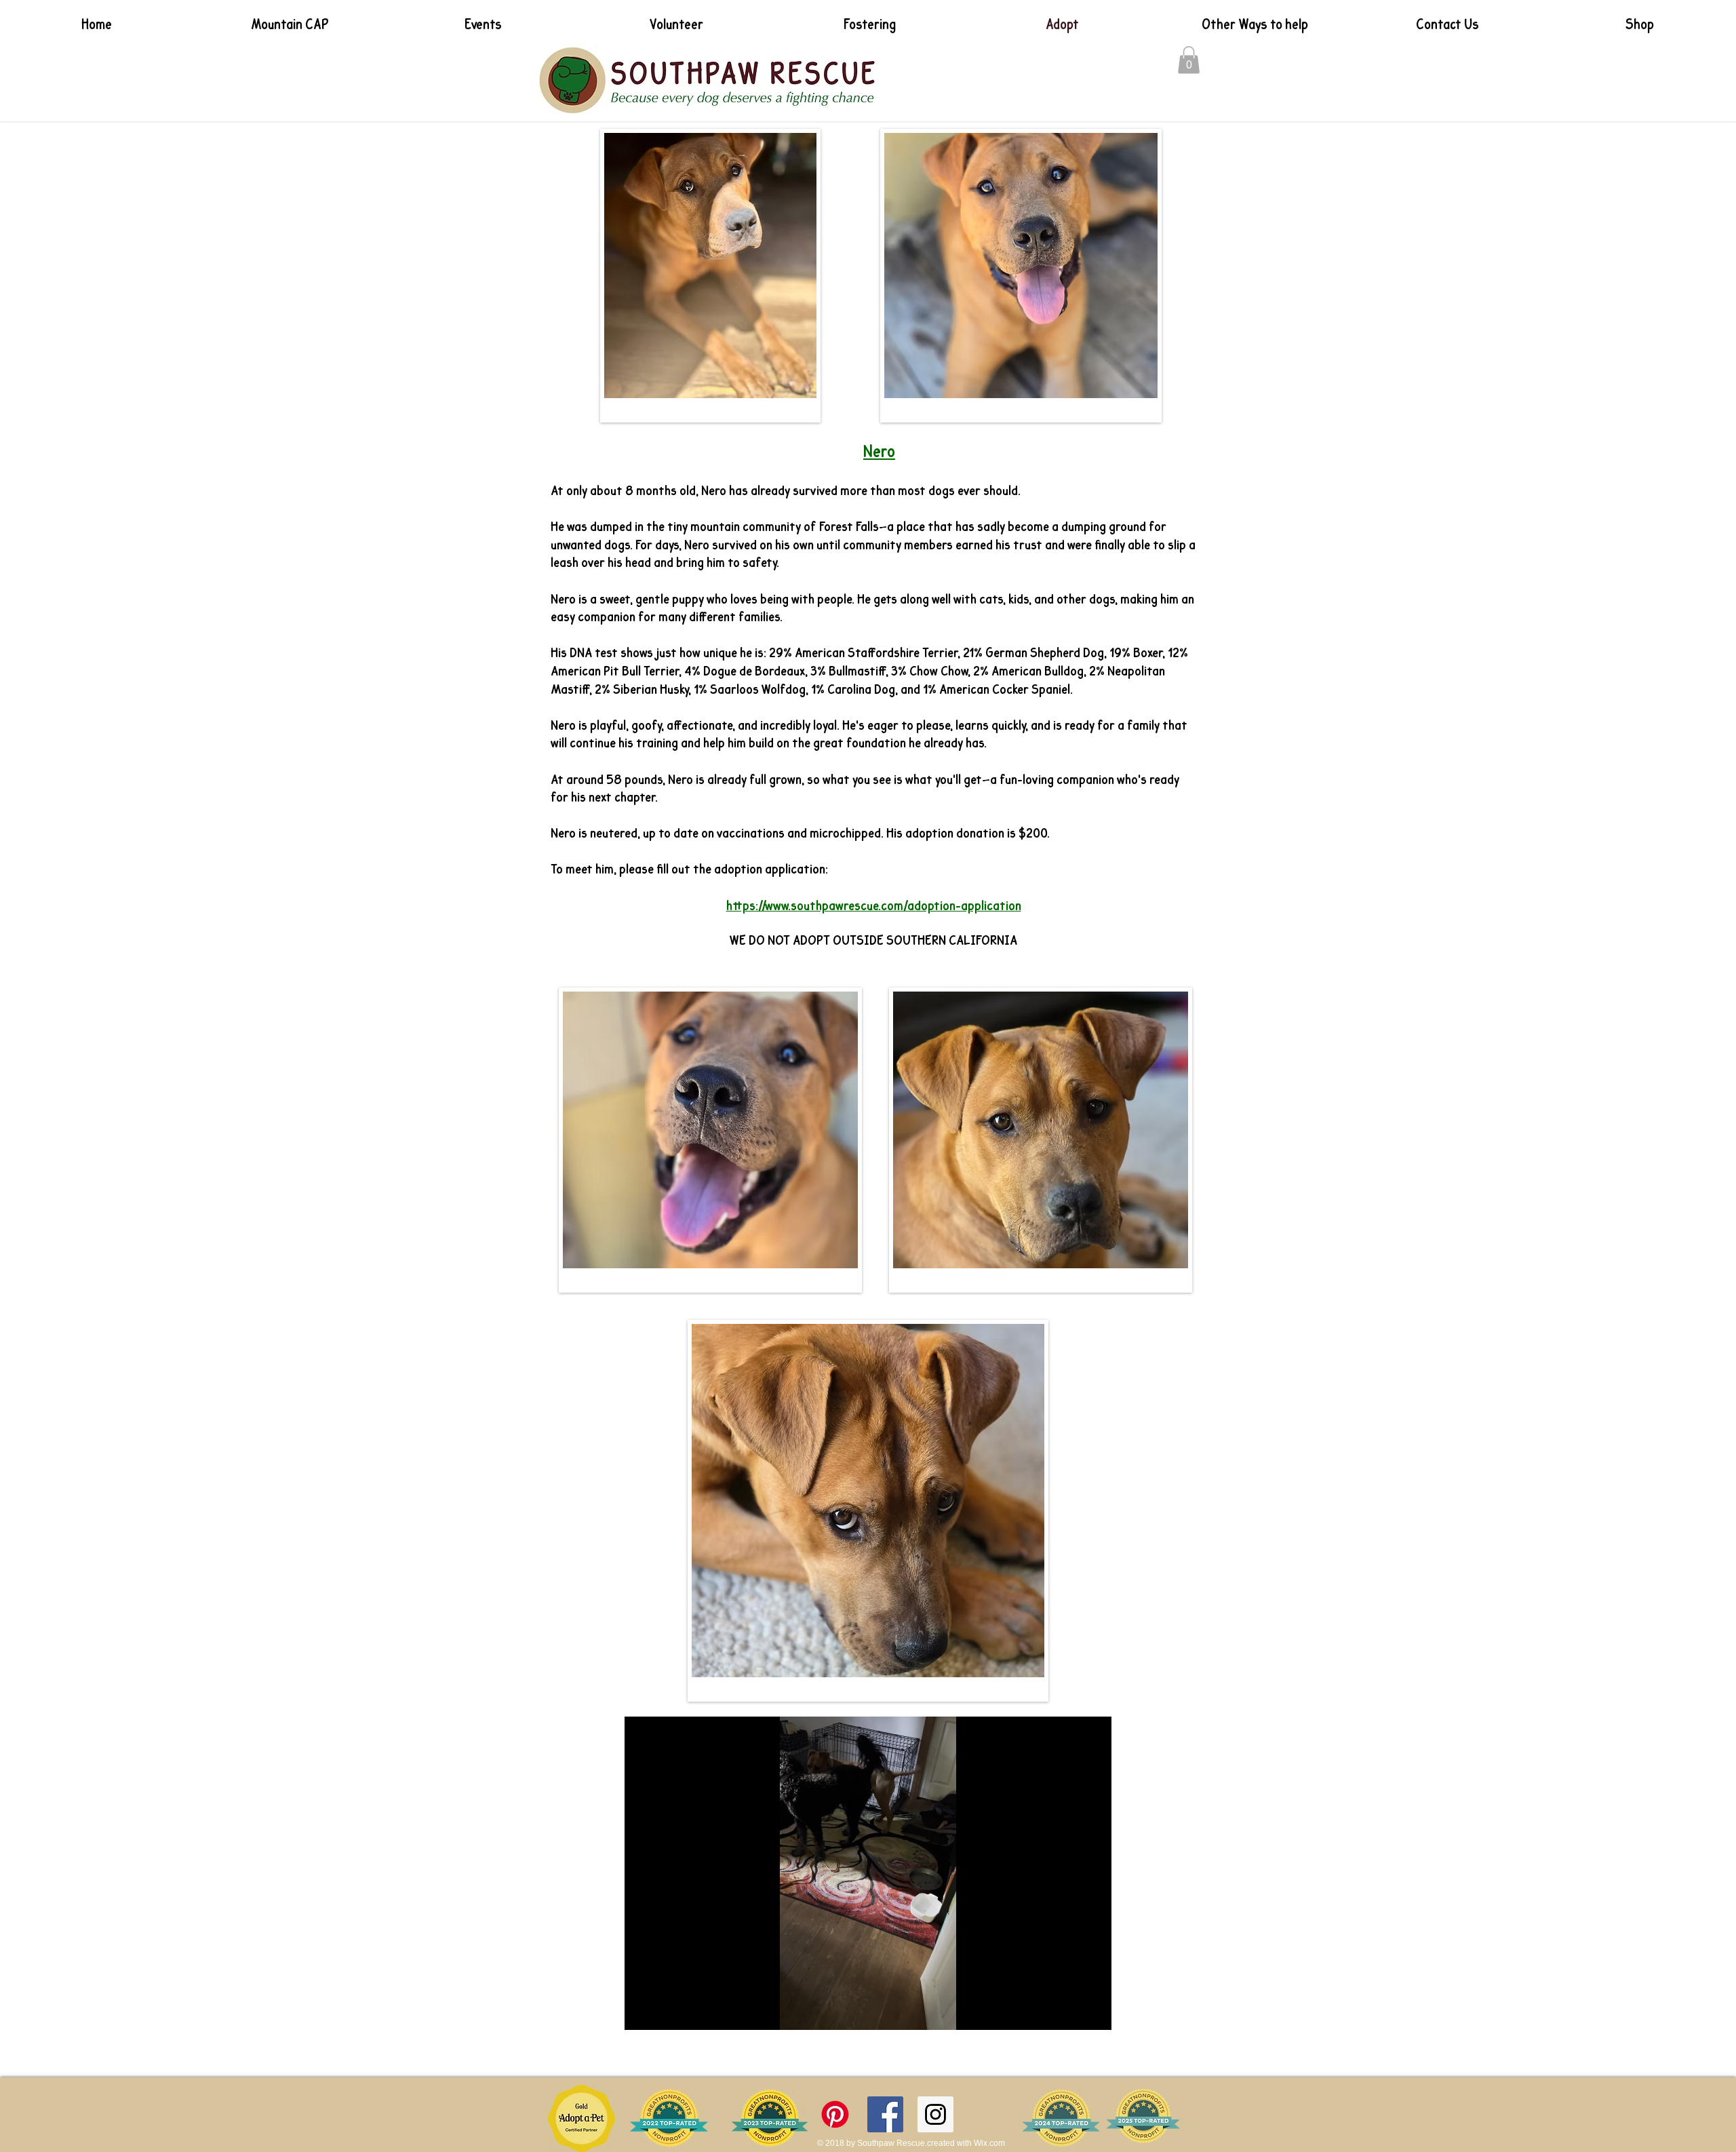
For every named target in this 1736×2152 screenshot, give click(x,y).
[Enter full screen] (1093, 2012)
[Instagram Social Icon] (935, 2114)
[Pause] (642, 2012)
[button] (1189, 60)
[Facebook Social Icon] (885, 2114)
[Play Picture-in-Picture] (1070, 2012)
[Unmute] (665, 2012)
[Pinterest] (835, 2114)
